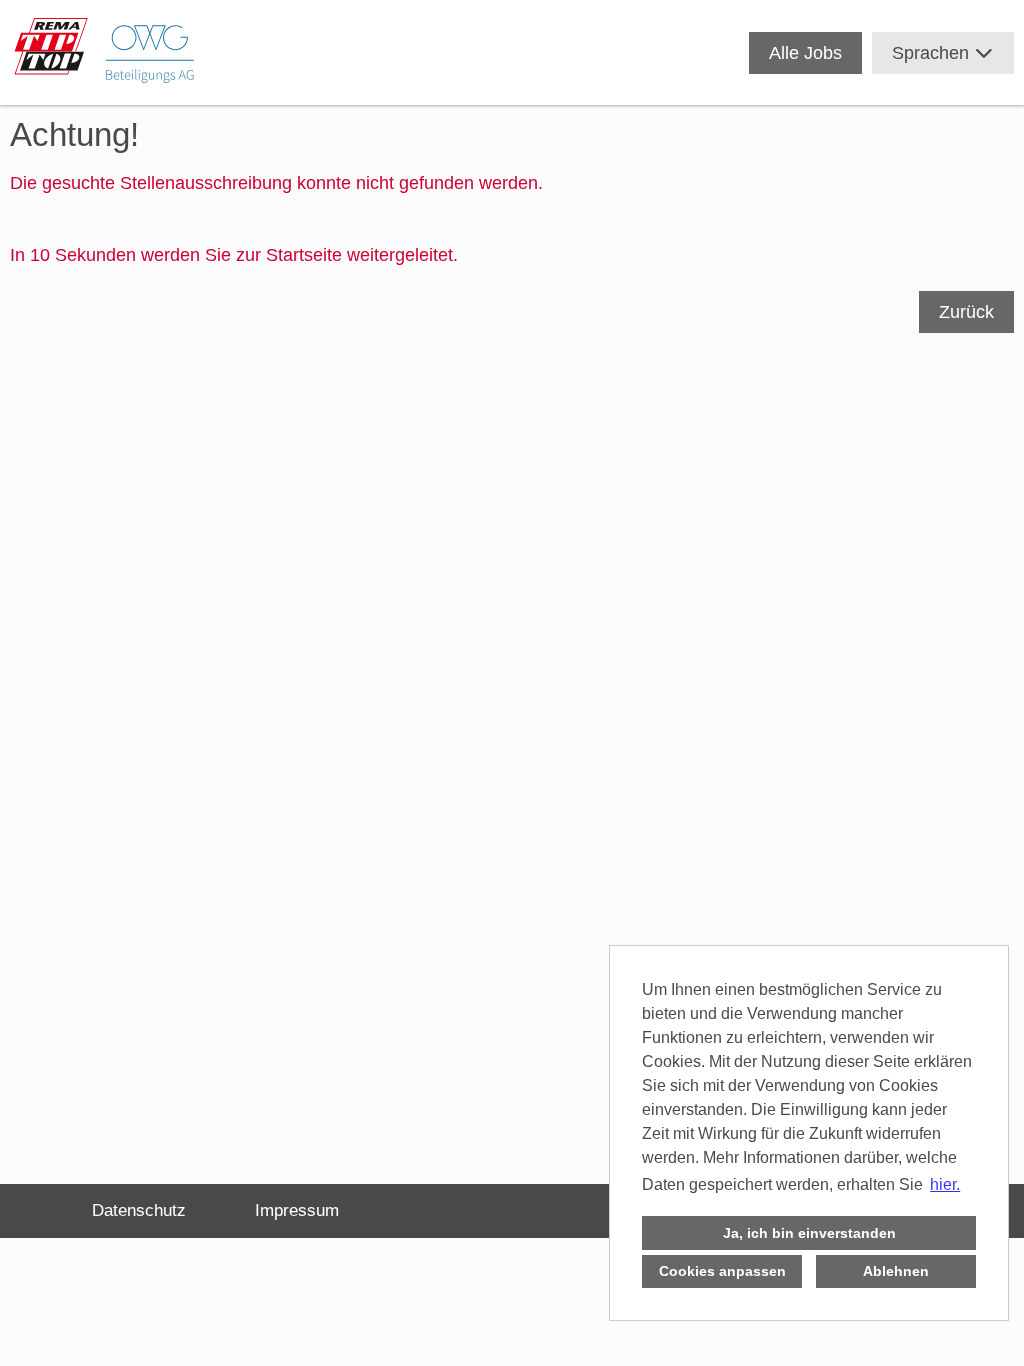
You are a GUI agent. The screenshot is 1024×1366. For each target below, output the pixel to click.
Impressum (297, 1210)
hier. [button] (945, 1184)
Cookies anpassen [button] (722, 1271)
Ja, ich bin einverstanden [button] (809, 1233)
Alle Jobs (805, 53)
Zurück (966, 312)
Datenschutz (139, 1210)
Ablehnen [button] (896, 1271)
